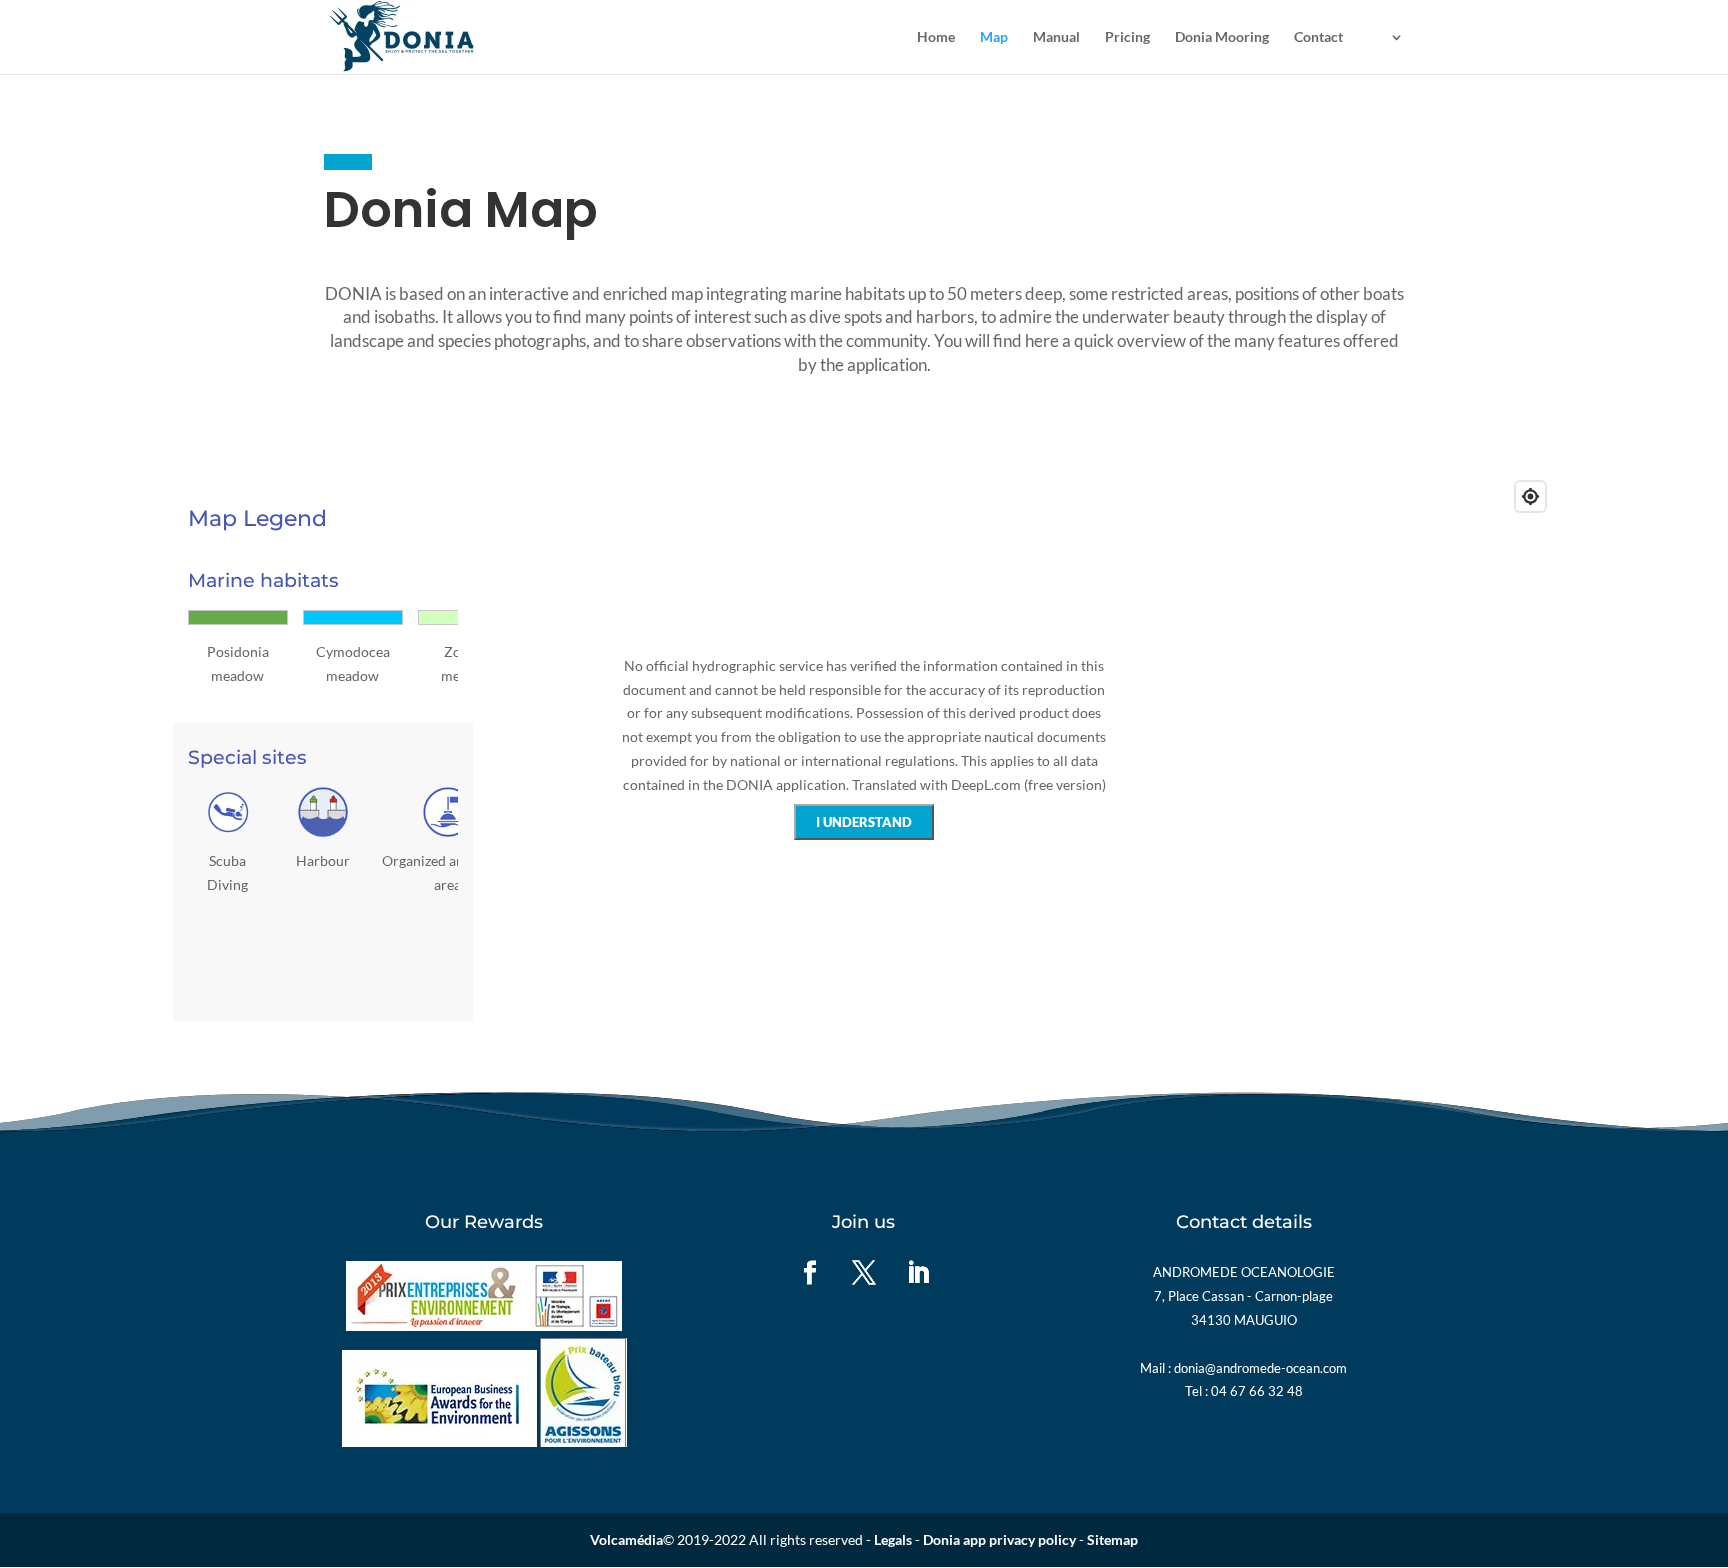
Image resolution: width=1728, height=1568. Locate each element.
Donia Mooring (1222, 37)
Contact (1318, 37)
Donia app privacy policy (999, 1539)
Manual (1056, 37)
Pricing (1127, 37)
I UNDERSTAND (864, 822)
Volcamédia (626, 1539)
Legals (893, 1539)
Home (936, 37)
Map (994, 37)
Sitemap (1112, 1539)
